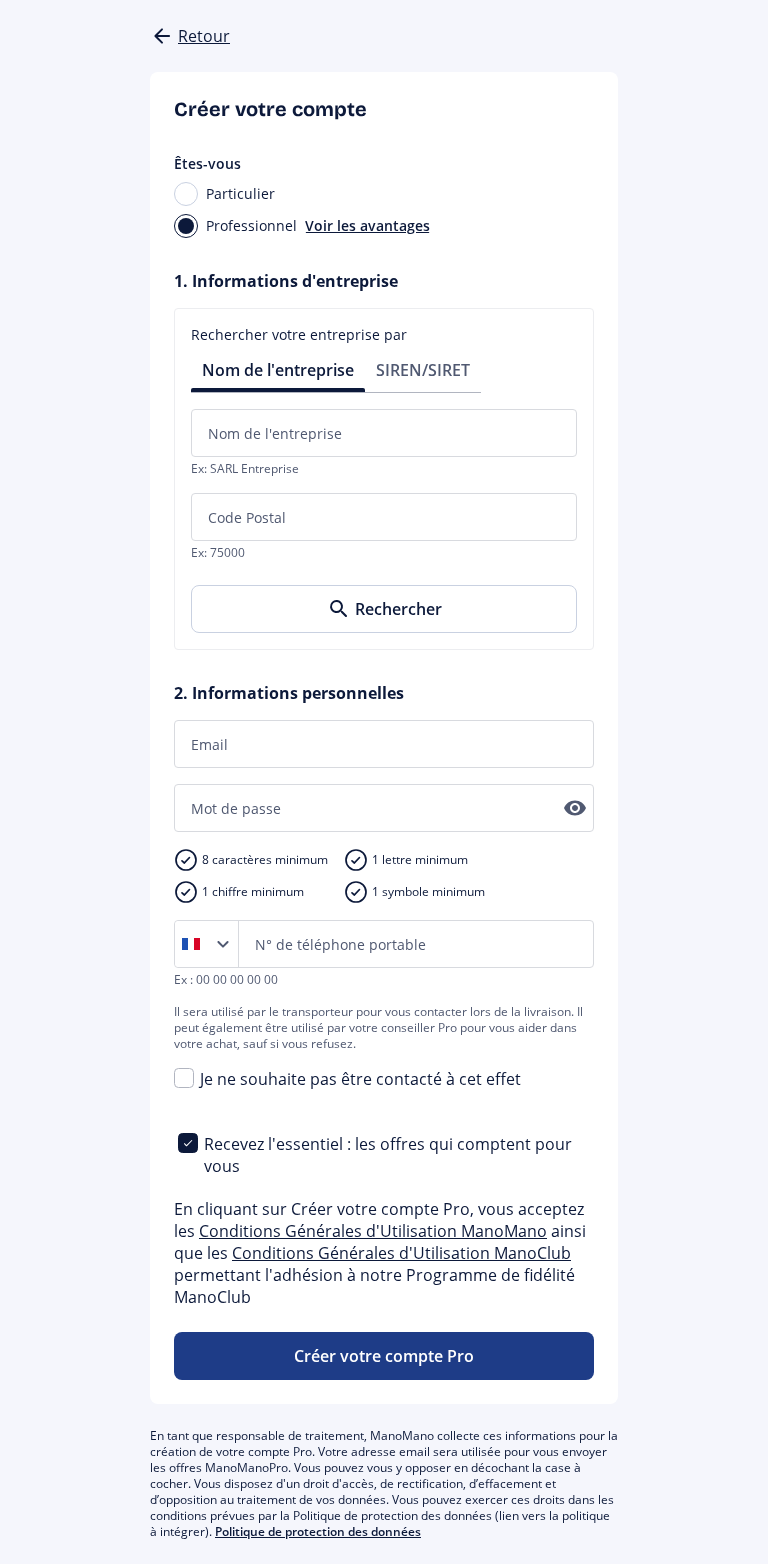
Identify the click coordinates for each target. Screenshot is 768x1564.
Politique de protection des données (318, 1531)
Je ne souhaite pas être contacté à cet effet (360, 1079)
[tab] (278, 368)
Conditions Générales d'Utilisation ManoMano (373, 1231)
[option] (195, 944)
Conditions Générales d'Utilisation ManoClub (401, 1253)
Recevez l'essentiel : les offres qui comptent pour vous (388, 1155)
